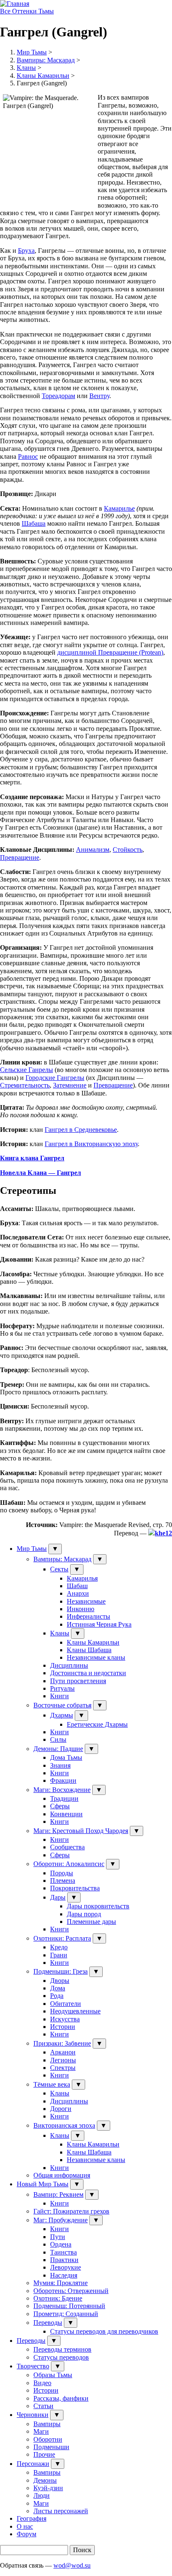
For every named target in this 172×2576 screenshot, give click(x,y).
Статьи (43, 2406)
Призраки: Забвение (62, 2043)
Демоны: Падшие (58, 1749)
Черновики (33, 2415)
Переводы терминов (62, 2349)
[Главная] (15, 4)
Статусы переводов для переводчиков (104, 2331)
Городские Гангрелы (55, 1078)
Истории (63, 2027)
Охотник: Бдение (58, 2298)
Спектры (63, 2068)
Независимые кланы (96, 1657)
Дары (58, 1897)
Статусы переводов (61, 2357)
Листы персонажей (61, 2511)
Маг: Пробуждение (61, 2220)
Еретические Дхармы (97, 1724)
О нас (25, 2526)
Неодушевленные (75, 2011)
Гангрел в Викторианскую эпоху (91, 1144)
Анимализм (93, 850)
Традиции (64, 1798)
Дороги (61, 2109)
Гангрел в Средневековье (81, 1130)
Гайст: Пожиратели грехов (71, 2211)
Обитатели (66, 2004)
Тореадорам (58, 396)
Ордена (61, 2244)
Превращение (20, 857)
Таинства (63, 2252)
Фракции (63, 1780)
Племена (63, 1881)
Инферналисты (89, 1616)
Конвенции (66, 1814)
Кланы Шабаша (89, 1650)
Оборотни (48, 2439)
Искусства (65, 2019)
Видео (42, 2383)
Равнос (28, 456)
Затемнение (70, 1085)
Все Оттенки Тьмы (27, 11)
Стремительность (25, 1085)
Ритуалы (62, 1688)
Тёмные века (52, 2084)
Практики (64, 2260)
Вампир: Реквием (58, 2194)
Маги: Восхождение (62, 1790)
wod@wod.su (72, 2565)
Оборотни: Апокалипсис (69, 1864)
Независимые (86, 1601)
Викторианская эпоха (64, 2125)
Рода (57, 1996)
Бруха (26, 251)
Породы (62, 1873)
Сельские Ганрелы (27, 1070)
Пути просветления (78, 1681)
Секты (59, 1569)
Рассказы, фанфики (61, 2398)
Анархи (78, 1593)
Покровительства (75, 1888)
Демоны (45, 2480)
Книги (59, 1696)
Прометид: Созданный (66, 2314)
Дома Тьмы (66, 1757)
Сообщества (67, 1847)
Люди (42, 2495)
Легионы (63, 2060)
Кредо (59, 1947)
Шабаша (34, 523)
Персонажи (33, 2464)
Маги (41, 2431)
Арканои (63, 2052)
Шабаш (77, 1586)
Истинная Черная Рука (99, 1624)
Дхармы (62, 1715)
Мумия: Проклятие (61, 2283)
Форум (27, 2534)
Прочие (44, 2454)
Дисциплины (69, 1665)
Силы (58, 1739)
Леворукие (66, 2267)
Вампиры (47, 2424)
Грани (59, 1955)
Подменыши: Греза (61, 1971)
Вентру (99, 396)
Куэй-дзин (48, 2488)
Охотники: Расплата (62, 1938)
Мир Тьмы (32, 52)
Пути (58, 2237)
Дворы (60, 1981)
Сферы (60, 1806)
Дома (58, 1988)
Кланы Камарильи (43, 76)
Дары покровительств (98, 1906)
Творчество (33, 2366)
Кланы (26, 68)
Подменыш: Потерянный (69, 2306)
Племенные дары (91, 1922)
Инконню (81, 1609)
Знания (60, 1765)
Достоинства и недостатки (88, 1673)
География (32, 2518)
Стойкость (128, 850)
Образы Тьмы (53, 2375)
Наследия (64, 2275)
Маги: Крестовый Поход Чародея (81, 1831)
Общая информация (62, 2175)
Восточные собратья (62, 1705)
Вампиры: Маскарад (46, 60)
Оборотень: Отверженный (71, 2291)
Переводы (48, 2323)
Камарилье (119, 508)
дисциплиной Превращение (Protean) (110, 652)
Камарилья (82, 1578)
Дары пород (84, 1914)
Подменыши (51, 2447)
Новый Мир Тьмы (43, 2184)
